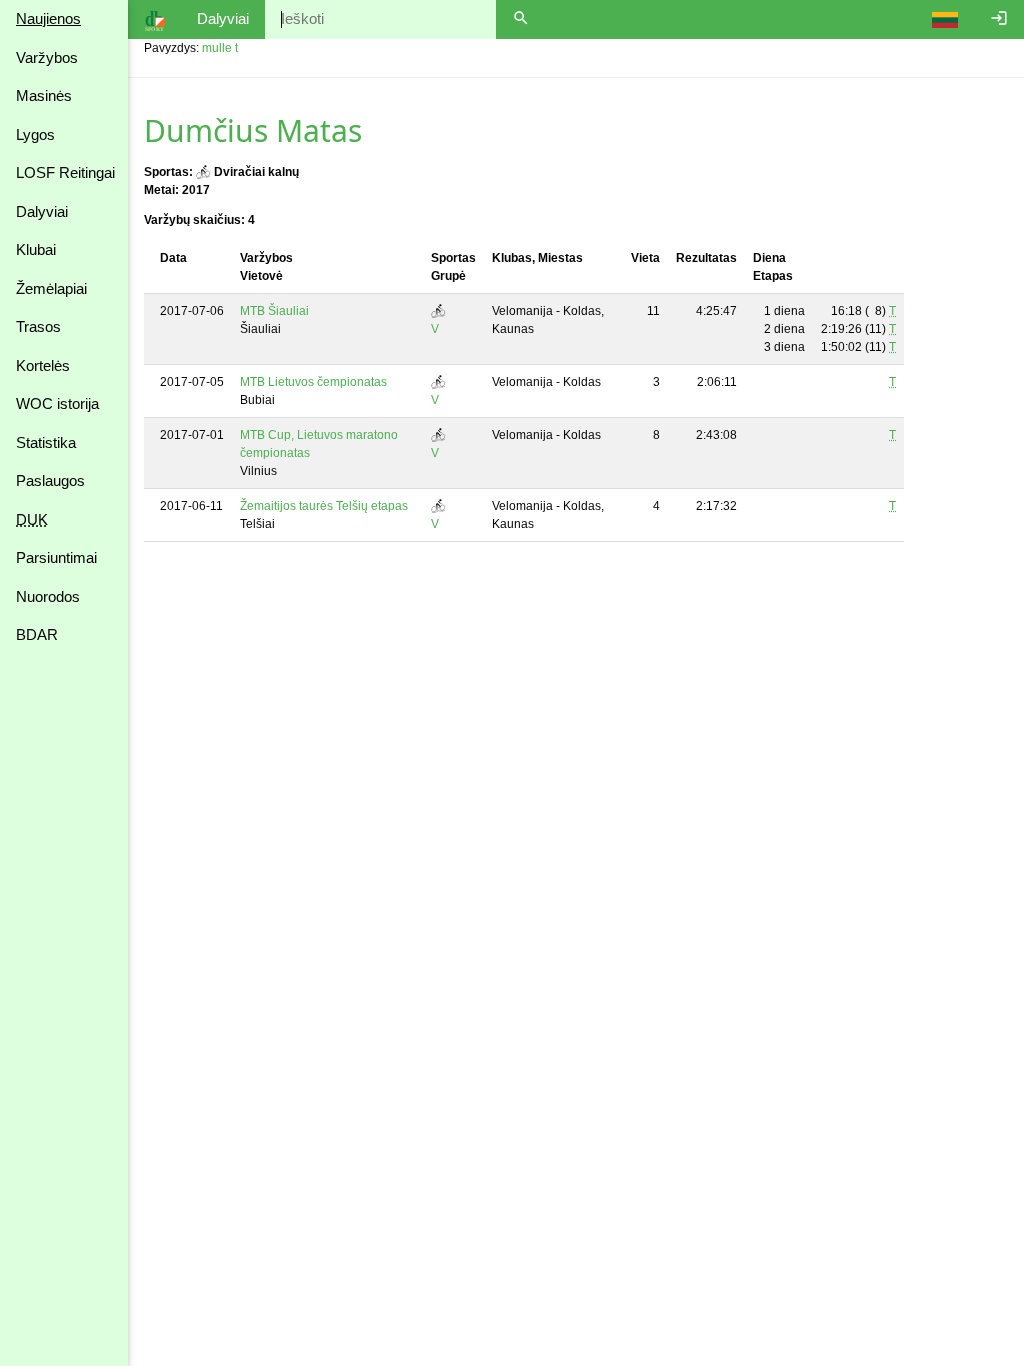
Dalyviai (42, 211)
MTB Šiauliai (274, 311)
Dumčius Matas (253, 130)
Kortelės (43, 365)
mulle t (220, 48)
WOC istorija (57, 403)
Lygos (35, 134)
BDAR (37, 634)
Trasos (38, 326)
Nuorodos (48, 596)
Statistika (46, 442)
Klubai (36, 249)
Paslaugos (50, 480)
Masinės (44, 95)
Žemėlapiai (51, 288)
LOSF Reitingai (65, 172)
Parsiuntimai (56, 557)
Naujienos (48, 18)
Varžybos (47, 57)
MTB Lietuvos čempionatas (313, 382)
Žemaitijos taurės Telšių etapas (324, 506)
